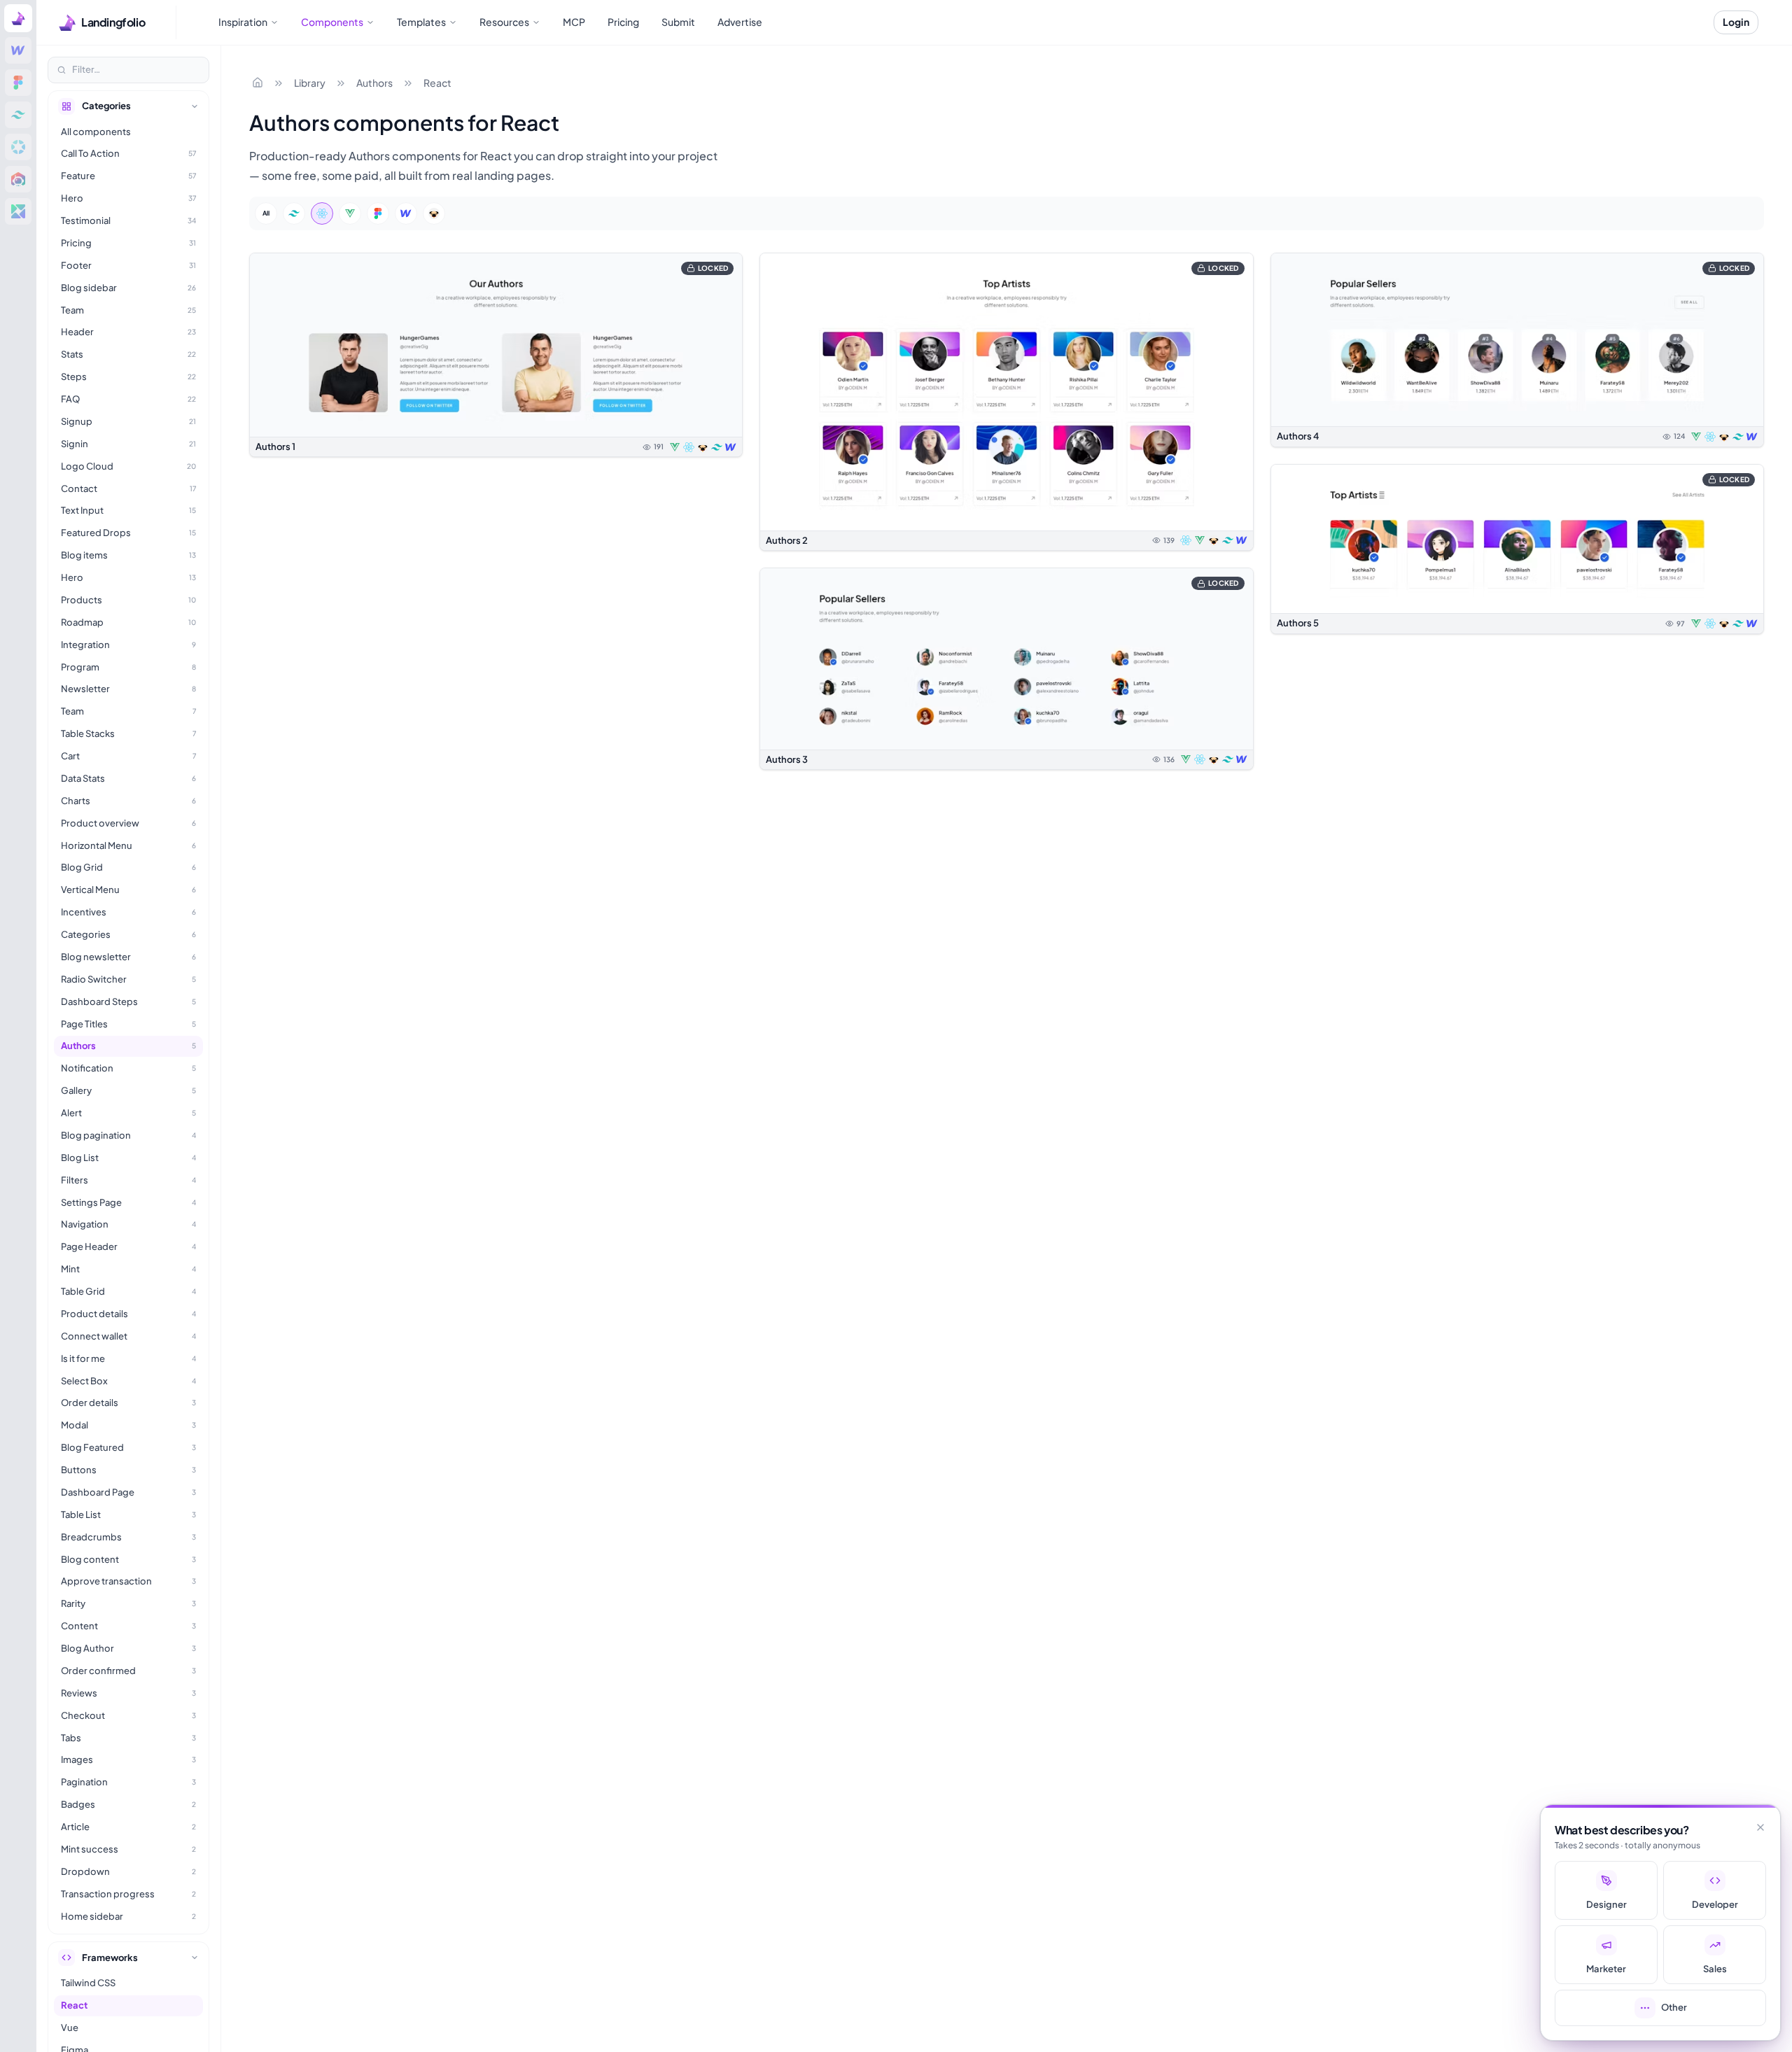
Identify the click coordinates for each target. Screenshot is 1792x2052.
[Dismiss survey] (1760, 1827)
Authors (374, 83)
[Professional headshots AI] (18, 147)
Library (310, 83)
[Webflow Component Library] (18, 50)
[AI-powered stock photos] (18, 211)
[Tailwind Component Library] (18, 115)
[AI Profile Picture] (18, 179)
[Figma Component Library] (18, 83)
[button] (496, 355)
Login (1736, 22)
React (437, 83)
